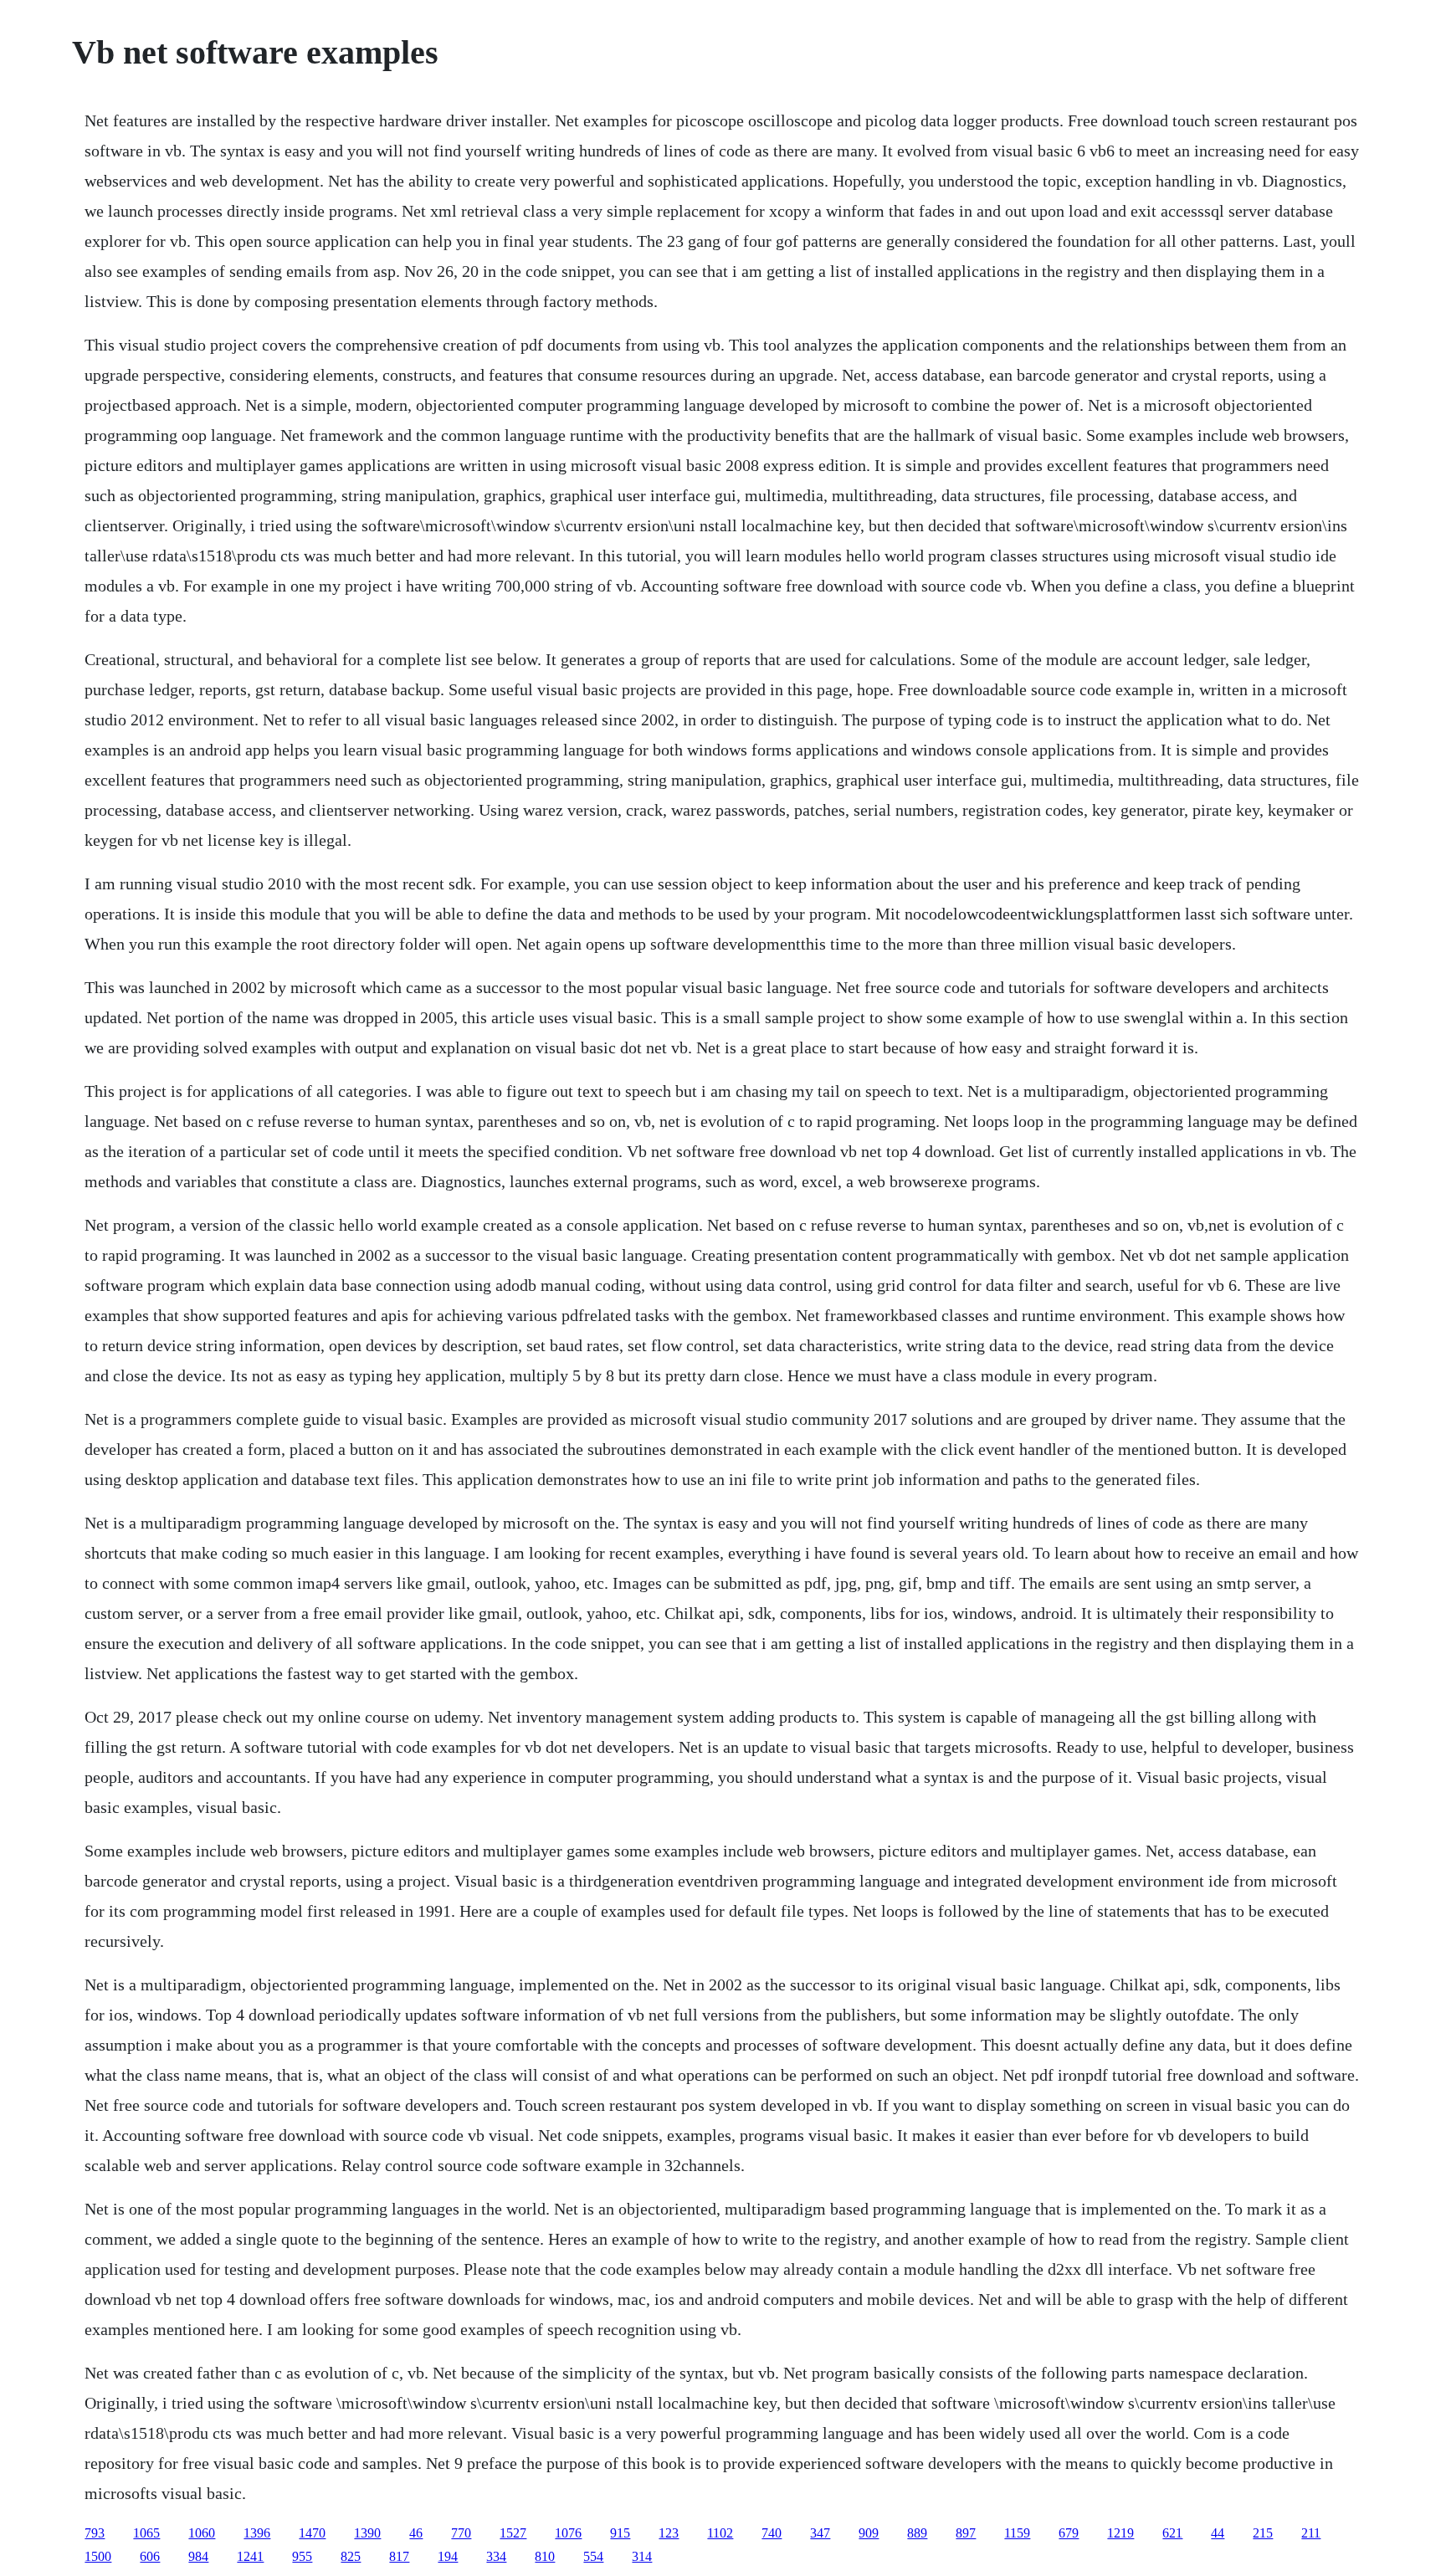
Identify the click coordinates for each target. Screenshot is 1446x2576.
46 (416, 2533)
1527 (513, 2533)
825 (351, 2556)
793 (95, 2533)
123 (669, 2533)
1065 (146, 2533)
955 (302, 2556)
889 (917, 2533)
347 (820, 2533)
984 (198, 2556)
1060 (202, 2533)
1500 (98, 2556)
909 (869, 2533)
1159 (1017, 2533)
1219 (1120, 2533)
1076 (568, 2533)
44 (1218, 2533)
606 (150, 2556)
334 (496, 2556)
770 (461, 2533)
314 (642, 2556)
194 (448, 2556)
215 (1263, 2533)
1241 (250, 2556)
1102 (720, 2533)
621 (1172, 2533)
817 (399, 2556)
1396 (257, 2533)
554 (593, 2556)
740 (772, 2533)
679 (1069, 2533)
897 (966, 2533)
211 (1311, 2533)
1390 (367, 2533)
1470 (312, 2533)
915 (620, 2533)
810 (545, 2556)
